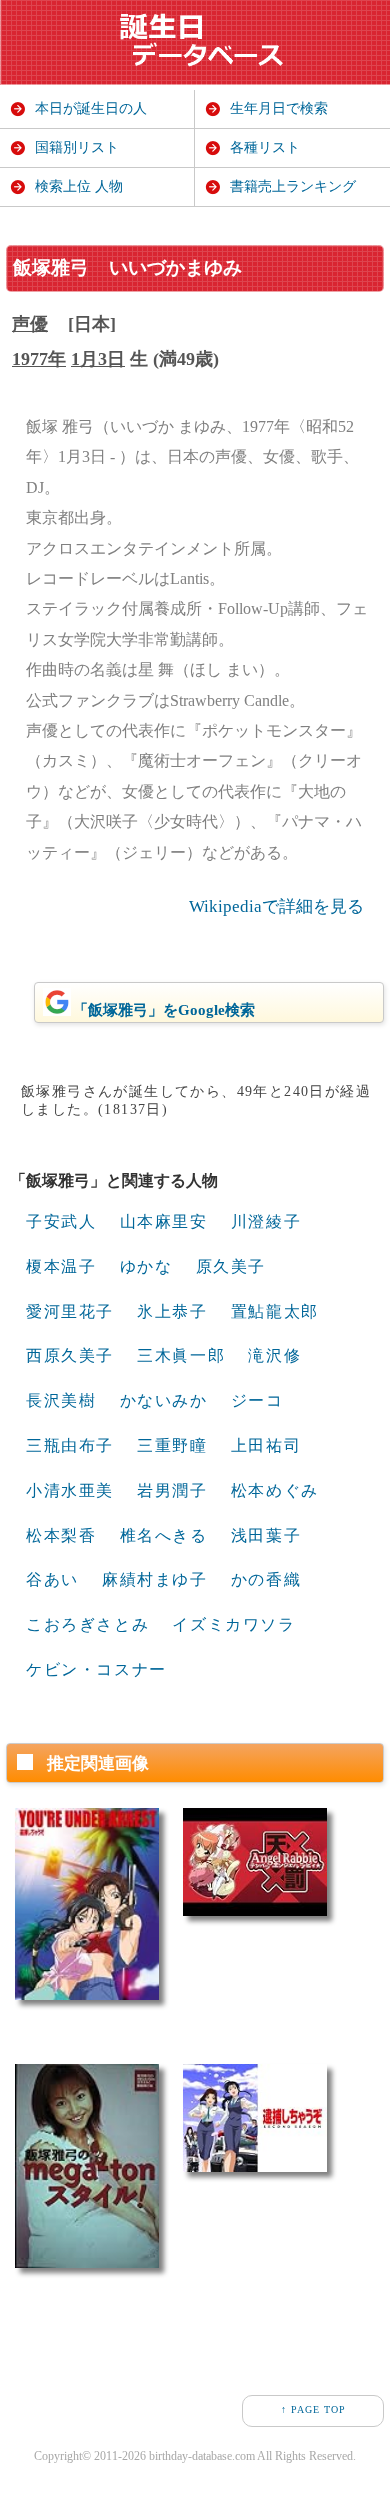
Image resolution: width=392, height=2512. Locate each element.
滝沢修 (274, 1355)
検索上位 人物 (79, 186)
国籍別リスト (77, 147)
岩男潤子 (172, 1490)
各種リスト (265, 147)
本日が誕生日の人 (91, 108)
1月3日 (98, 359)
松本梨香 (61, 1535)
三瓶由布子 (70, 1445)
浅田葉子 (266, 1535)
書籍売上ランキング (293, 186)
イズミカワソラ (233, 1624)
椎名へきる (164, 1535)
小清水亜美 (70, 1490)
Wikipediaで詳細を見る (276, 906)
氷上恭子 (172, 1311)
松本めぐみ (275, 1490)
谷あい (52, 1579)
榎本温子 (61, 1266)
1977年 (39, 359)
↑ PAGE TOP (313, 2409)
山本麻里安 (164, 1221)
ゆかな (146, 1266)
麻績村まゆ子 (155, 1579)
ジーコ (257, 1400)
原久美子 (231, 1266)
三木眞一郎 (181, 1355)
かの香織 (266, 1579)
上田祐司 (266, 1445)
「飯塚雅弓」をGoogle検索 (164, 1010)
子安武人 (61, 1221)
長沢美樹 (61, 1400)
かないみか (164, 1400)
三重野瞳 (172, 1445)
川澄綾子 (266, 1221)
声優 (30, 324)
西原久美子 (70, 1355)
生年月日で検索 (279, 108)
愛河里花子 (70, 1311)
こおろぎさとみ (87, 1624)
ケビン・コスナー (96, 1669)
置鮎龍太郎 (275, 1311)
